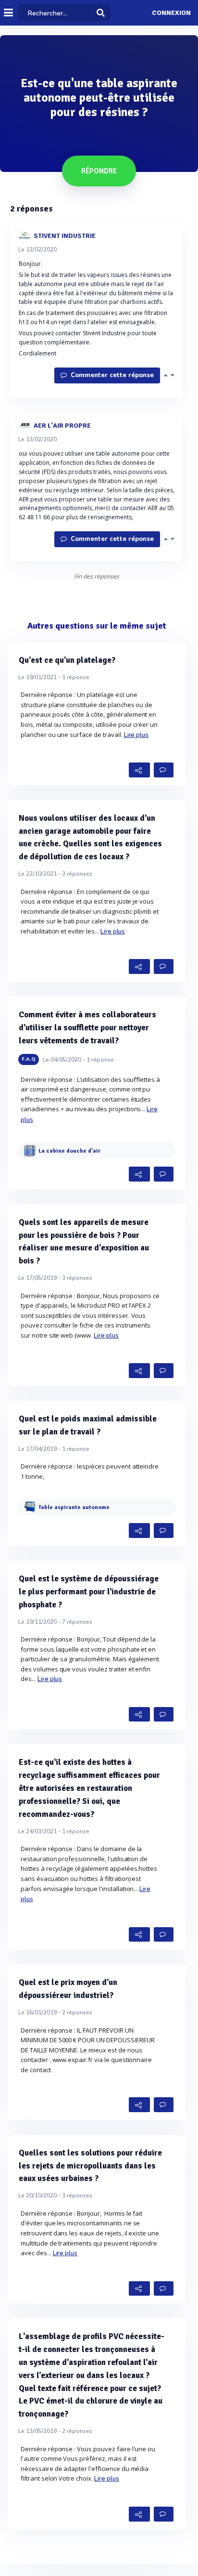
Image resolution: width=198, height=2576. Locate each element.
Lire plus (136, 735)
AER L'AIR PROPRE (62, 425)
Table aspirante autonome (74, 1508)
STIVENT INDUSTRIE (65, 235)
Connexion (171, 13)
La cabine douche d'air (69, 1151)
